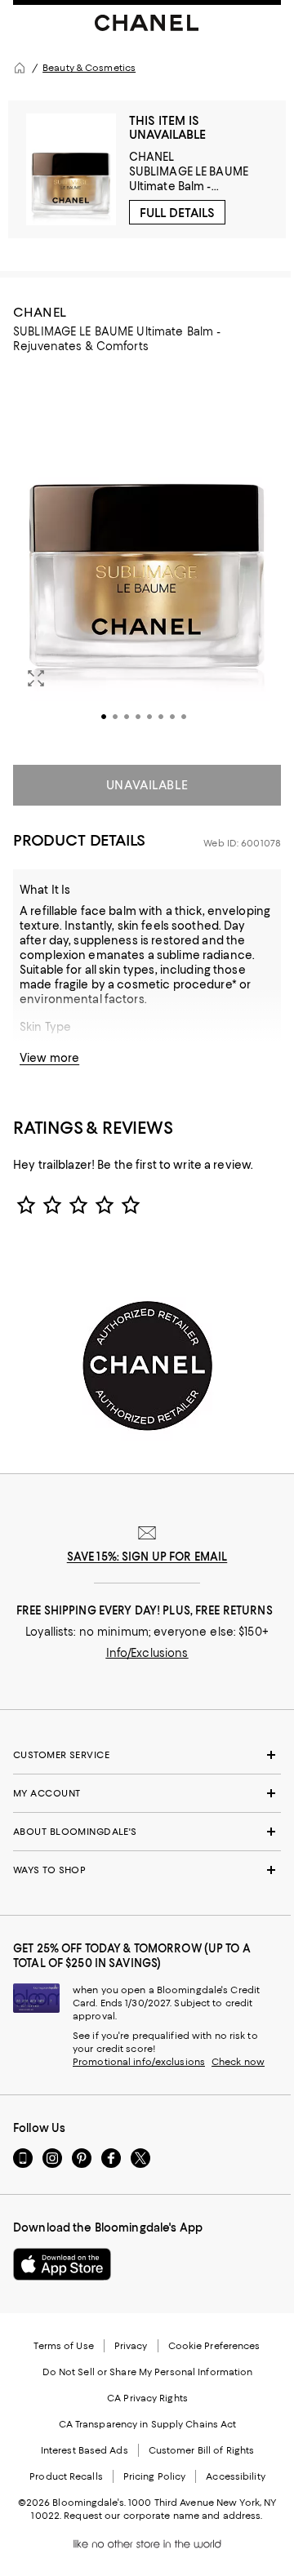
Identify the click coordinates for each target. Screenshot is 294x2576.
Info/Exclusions (147, 1653)
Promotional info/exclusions (139, 2062)
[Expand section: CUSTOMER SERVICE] (147, 1755)
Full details (177, 213)
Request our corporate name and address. (163, 2516)
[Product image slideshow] (147, 556)
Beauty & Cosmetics (89, 68)
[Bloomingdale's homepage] (20, 68)
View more (49, 1058)
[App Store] (62, 2264)
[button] (147, 556)
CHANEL (152, 157)
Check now (238, 2062)
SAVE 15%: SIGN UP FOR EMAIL (147, 1557)
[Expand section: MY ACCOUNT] (147, 1793)
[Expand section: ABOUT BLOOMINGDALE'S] (147, 1832)
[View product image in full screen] (36, 678)
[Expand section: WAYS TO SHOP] (147, 1870)
